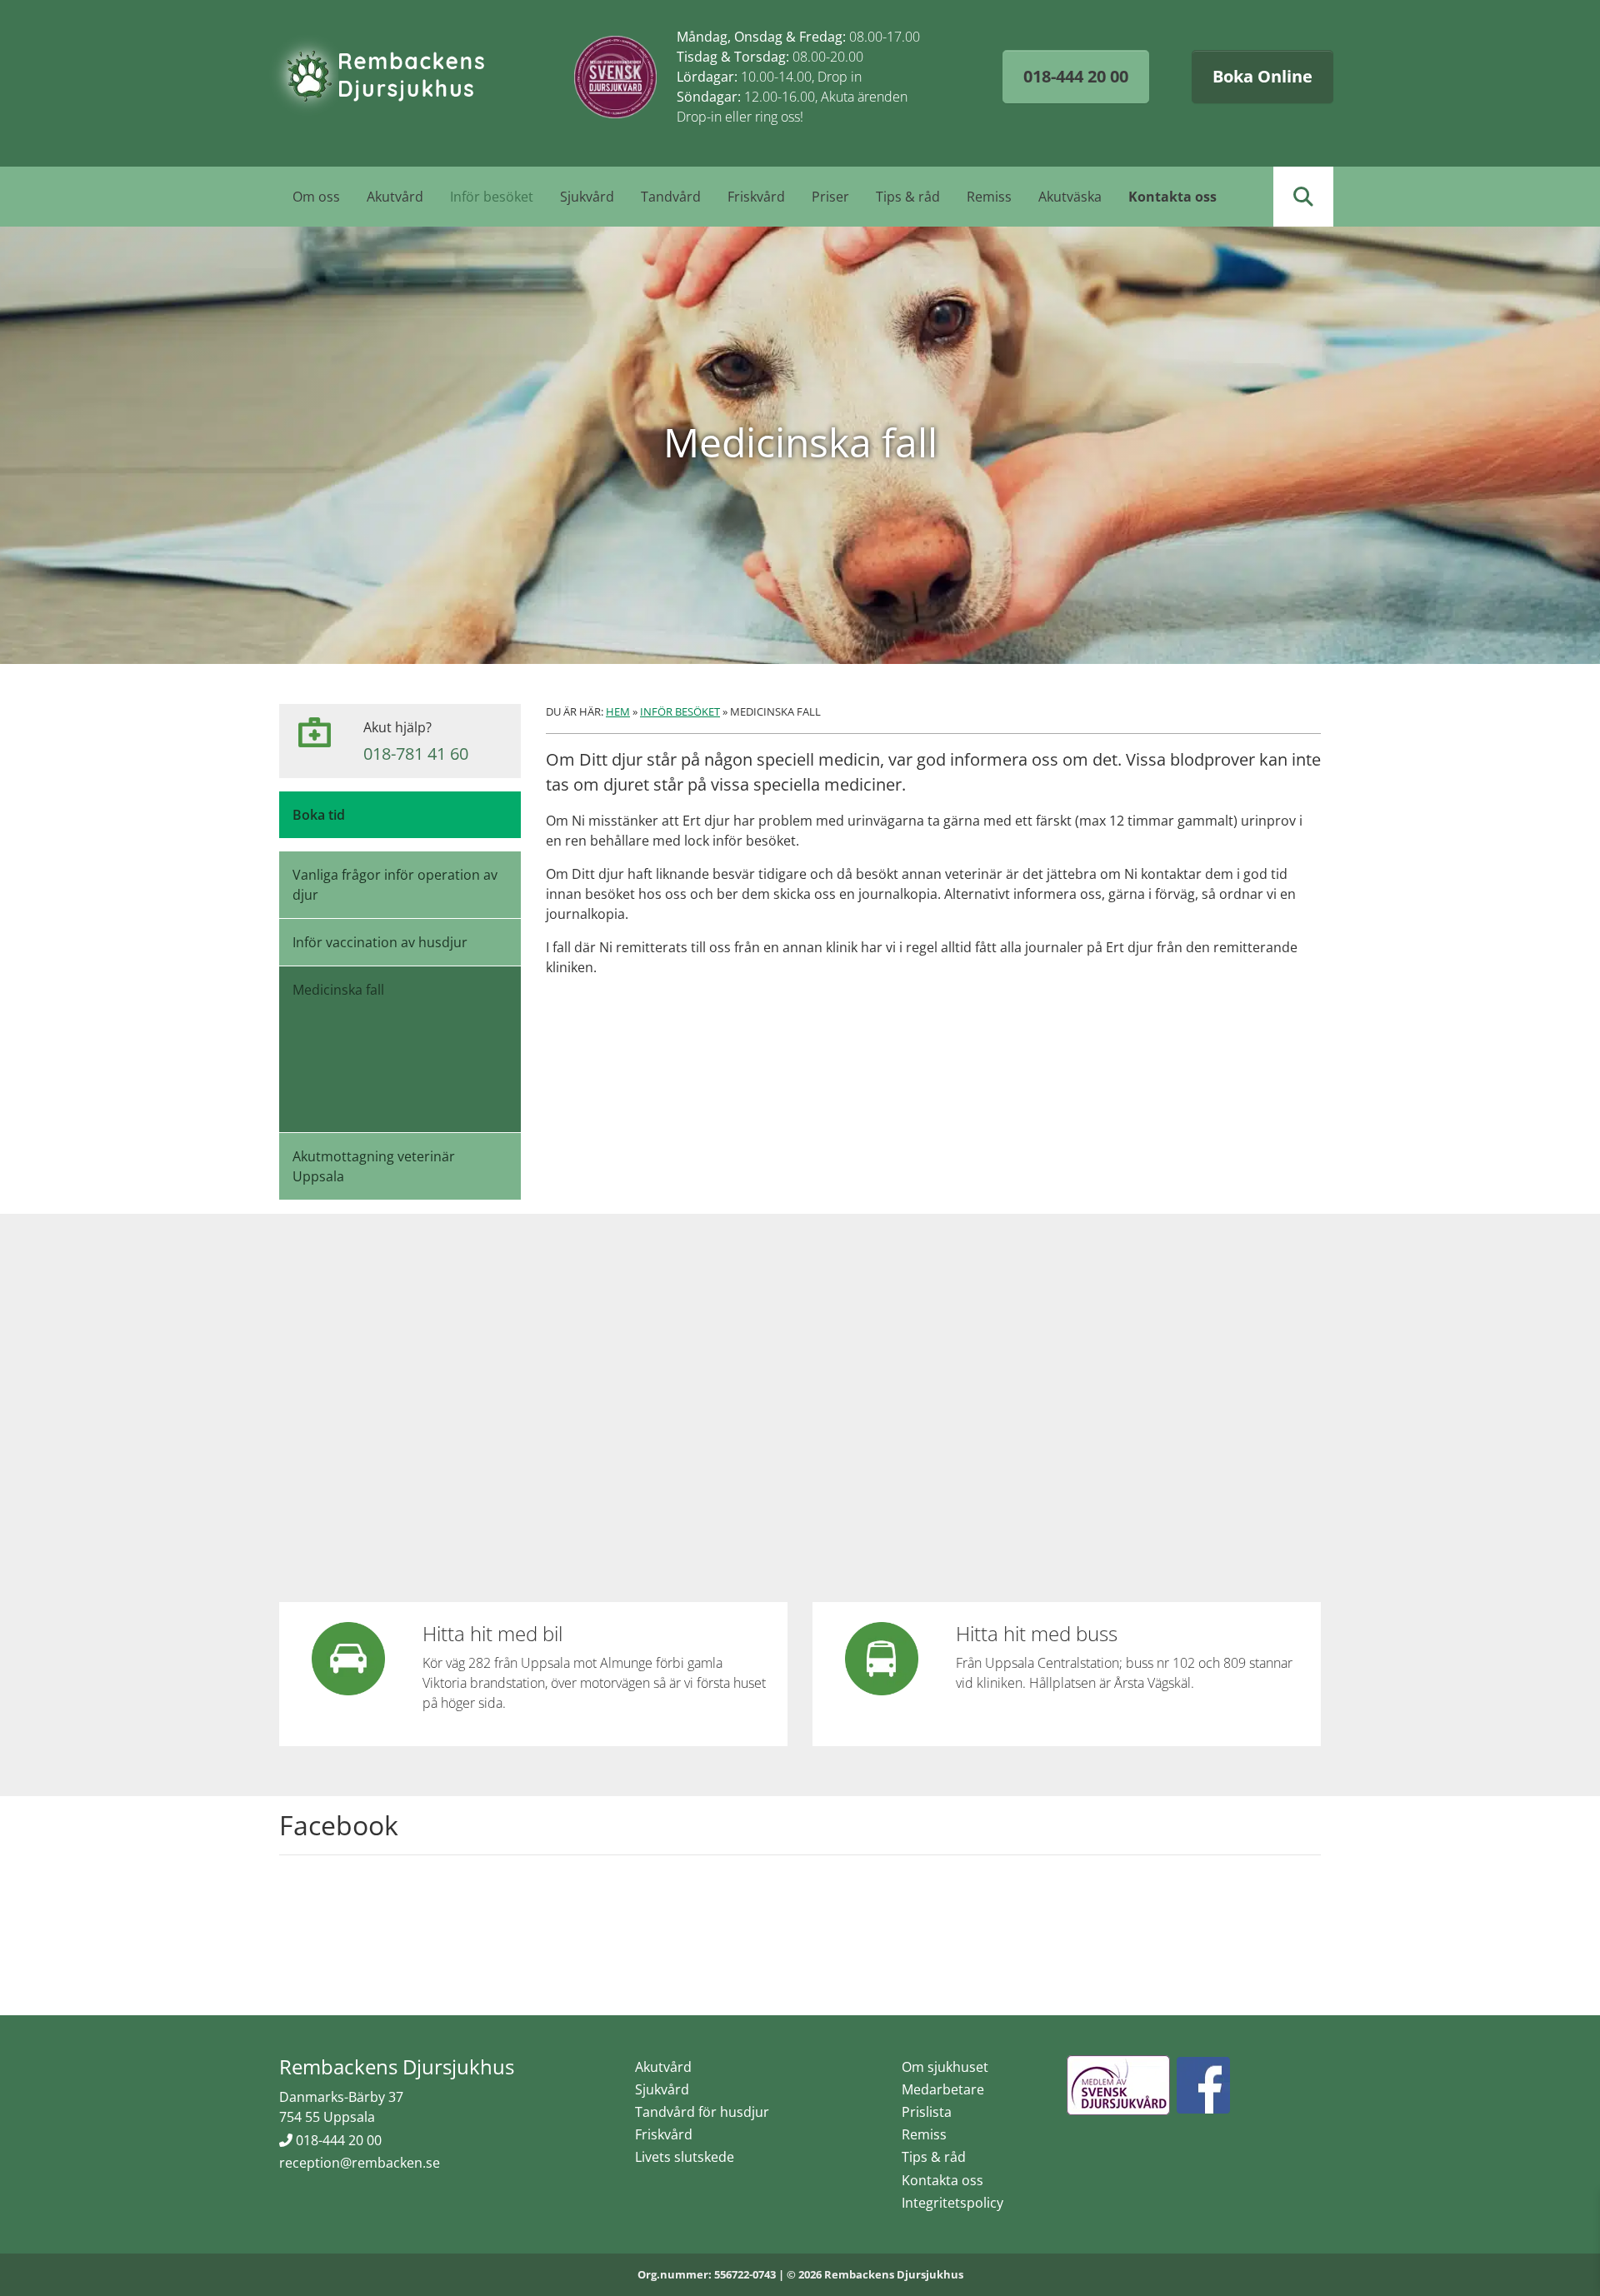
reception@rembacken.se (360, 2163)
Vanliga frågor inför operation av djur (395, 885)
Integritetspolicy (952, 2203)
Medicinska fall (338, 990)
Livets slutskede (685, 2157)
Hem (618, 711)
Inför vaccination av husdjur (380, 942)
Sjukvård (587, 197)
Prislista (927, 2112)
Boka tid (319, 815)
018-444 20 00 (1076, 76)
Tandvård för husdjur (702, 2112)
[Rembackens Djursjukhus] (377, 77)
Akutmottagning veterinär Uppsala (374, 1166)
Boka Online (1262, 76)
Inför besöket (492, 197)
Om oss (316, 197)
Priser (830, 197)
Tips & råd (908, 197)
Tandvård (671, 197)
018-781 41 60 (416, 754)
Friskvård (756, 197)
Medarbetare (943, 2089)
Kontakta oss (1172, 197)
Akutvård (395, 197)
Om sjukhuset (945, 2067)
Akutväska (1070, 197)
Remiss (989, 197)
